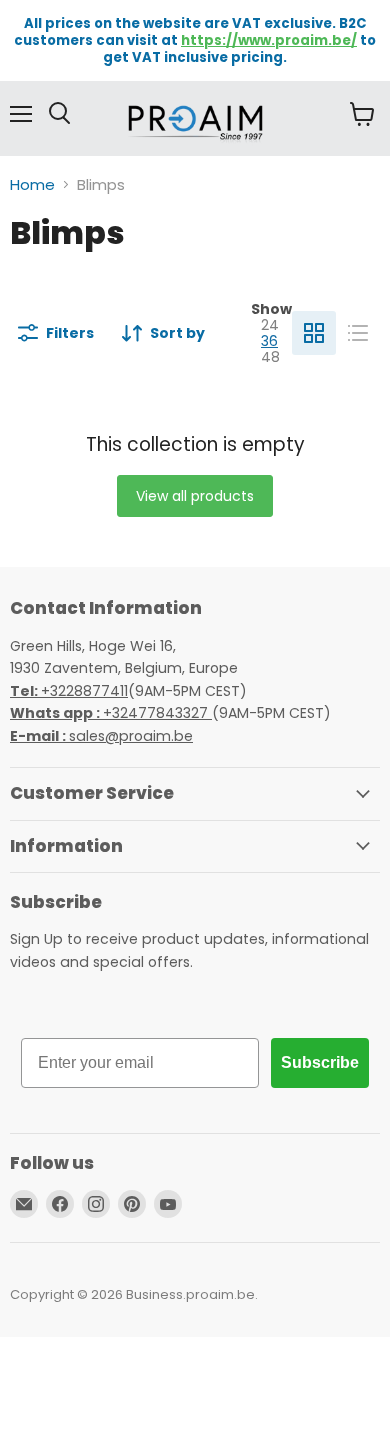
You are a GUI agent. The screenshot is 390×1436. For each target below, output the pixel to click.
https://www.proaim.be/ (269, 40)
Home (32, 184)
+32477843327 (111, 713)
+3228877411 (69, 691)
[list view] (358, 333)
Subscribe (320, 1062)
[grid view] (314, 333)
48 (270, 357)
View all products (195, 496)
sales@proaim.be (101, 736)
